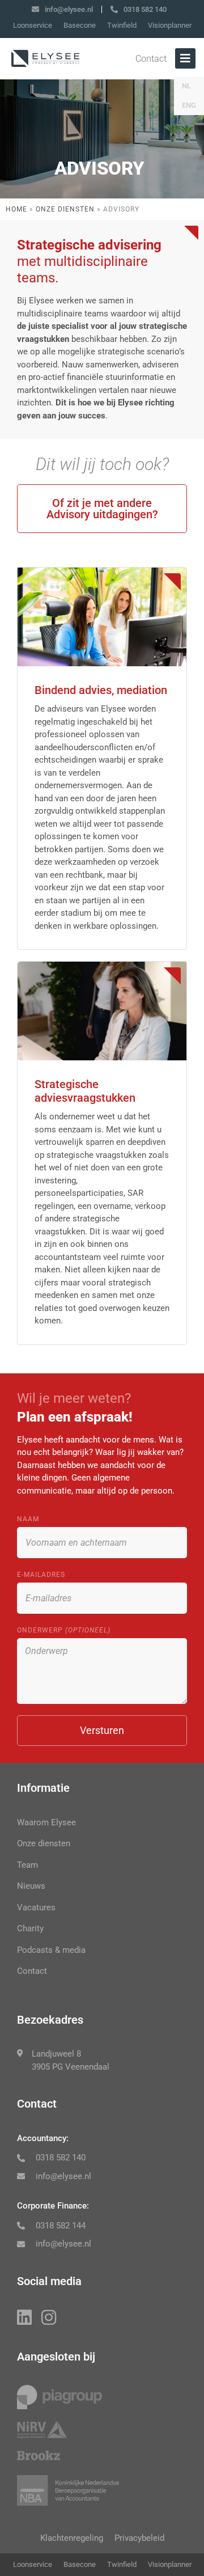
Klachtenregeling (72, 2538)
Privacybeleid (139, 2538)
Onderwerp (64, 1630)
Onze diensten (65, 209)
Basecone (80, 25)
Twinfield (122, 25)
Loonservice (33, 25)
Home (16, 209)
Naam (28, 1519)
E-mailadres (41, 1575)
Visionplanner (170, 25)
